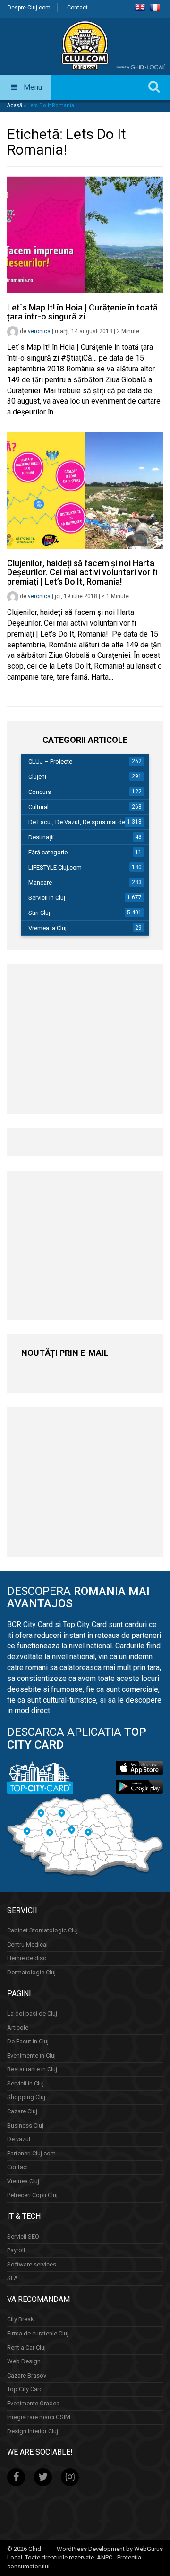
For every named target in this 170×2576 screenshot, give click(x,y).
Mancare (40, 883)
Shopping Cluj (26, 2097)
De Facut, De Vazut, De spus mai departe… (86, 822)
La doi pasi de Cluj (32, 2013)
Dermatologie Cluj (31, 1972)
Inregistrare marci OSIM (39, 2417)
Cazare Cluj (22, 2111)
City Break (21, 2319)
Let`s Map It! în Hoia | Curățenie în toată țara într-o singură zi (82, 312)
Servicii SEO (23, 2236)
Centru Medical (27, 1944)
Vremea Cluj (23, 2181)
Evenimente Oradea (33, 2403)
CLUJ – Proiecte (50, 762)
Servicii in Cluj (47, 898)
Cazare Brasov (27, 2375)
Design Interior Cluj (33, 2431)
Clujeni (37, 777)
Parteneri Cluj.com (31, 2153)
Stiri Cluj (39, 913)
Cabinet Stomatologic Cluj (42, 1930)
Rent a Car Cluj (26, 2348)
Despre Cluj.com (29, 8)
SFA (13, 2278)
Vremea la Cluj (47, 928)
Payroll (16, 2250)
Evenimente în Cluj (31, 2055)
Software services (32, 2264)
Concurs (40, 792)
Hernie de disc (27, 1958)
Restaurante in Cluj (32, 2069)
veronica (39, 331)
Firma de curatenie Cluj (38, 2333)
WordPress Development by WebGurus (110, 2549)
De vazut (19, 2139)
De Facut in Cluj (28, 2041)
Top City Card (25, 2389)
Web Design (24, 2361)
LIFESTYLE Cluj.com (55, 867)
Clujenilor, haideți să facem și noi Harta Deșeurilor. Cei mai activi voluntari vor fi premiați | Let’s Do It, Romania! (82, 573)
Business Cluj (25, 2125)
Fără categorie (48, 852)
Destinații (41, 837)
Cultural (38, 807)
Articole (18, 2028)
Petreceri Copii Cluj (32, 2195)
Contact (77, 8)
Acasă (15, 106)
